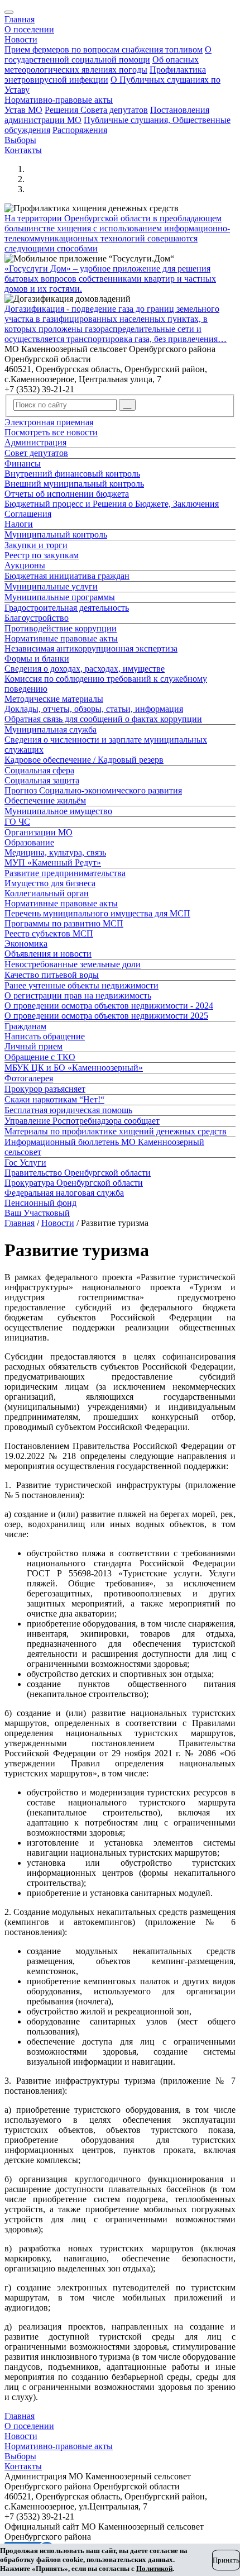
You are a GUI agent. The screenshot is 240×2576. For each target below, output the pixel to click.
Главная (20, 19)
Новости (21, 39)
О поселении (29, 29)
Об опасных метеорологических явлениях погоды (102, 65)
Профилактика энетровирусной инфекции (105, 75)
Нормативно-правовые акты (59, 100)
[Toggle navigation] (9, 12)
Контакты (23, 150)
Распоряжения (80, 130)
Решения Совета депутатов (96, 110)
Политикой (154, 2568)
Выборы (20, 140)
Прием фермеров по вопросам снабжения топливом (104, 49)
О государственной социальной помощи (108, 54)
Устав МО (23, 110)
